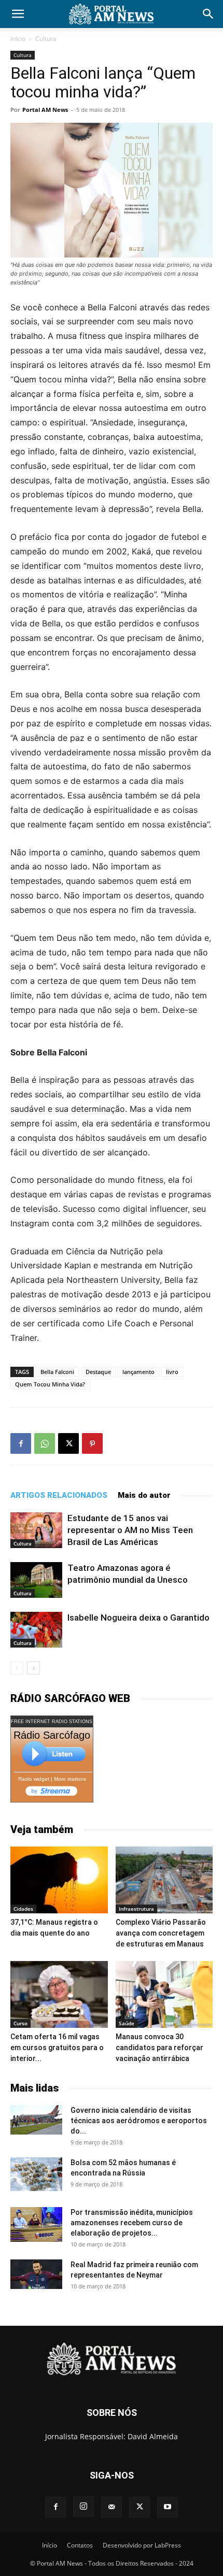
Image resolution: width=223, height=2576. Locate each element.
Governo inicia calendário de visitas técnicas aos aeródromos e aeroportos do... (139, 2121)
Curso (20, 2023)
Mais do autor (144, 1495)
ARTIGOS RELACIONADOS (59, 1495)
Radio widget (34, 1779)
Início (18, 39)
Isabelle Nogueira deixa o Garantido (138, 1618)
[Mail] (112, 2507)
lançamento (138, 1372)
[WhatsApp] (45, 1443)
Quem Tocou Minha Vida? (50, 1384)
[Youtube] (168, 2507)
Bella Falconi (57, 1372)
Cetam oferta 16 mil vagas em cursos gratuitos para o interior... (57, 2048)
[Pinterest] (92, 1443)
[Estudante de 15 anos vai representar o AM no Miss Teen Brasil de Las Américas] (36, 1530)
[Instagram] (83, 2507)
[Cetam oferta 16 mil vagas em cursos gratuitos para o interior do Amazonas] (59, 1994)
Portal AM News (45, 110)
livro (172, 1372)
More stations (70, 1779)
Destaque (98, 1372)
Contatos (80, 2545)
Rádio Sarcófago (52, 1735)
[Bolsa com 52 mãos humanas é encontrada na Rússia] (36, 2174)
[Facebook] (21, 1443)
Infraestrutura (136, 1909)
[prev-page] (17, 1668)
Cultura (46, 39)
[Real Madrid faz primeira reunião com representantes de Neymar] (36, 2274)
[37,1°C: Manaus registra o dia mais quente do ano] (59, 1880)
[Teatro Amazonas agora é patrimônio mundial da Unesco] (36, 1580)
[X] (68, 1443)
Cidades (23, 1909)
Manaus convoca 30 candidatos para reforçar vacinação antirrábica (159, 2048)
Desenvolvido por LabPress (142, 2545)
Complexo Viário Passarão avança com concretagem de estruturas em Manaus (161, 1933)
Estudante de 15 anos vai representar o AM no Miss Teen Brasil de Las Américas (130, 1530)
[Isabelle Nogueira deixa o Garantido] (36, 1630)
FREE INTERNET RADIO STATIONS (52, 1722)
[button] (18, 14)
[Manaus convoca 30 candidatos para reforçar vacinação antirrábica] (164, 1994)
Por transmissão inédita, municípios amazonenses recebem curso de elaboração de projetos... (132, 2223)
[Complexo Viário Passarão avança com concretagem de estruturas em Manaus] (164, 1880)
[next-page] (33, 1668)
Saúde (127, 2023)
